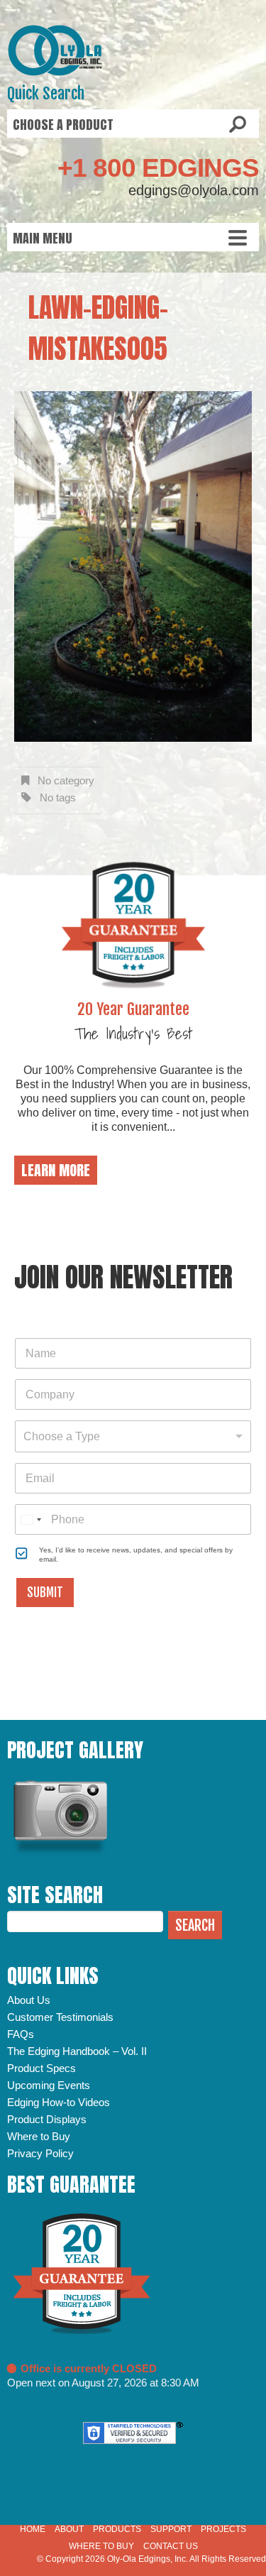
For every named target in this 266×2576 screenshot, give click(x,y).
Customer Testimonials (60, 2017)
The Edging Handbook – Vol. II (77, 2051)
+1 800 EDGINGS (158, 168)
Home (33, 2529)
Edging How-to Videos (59, 2102)
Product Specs (41, 2068)
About (69, 2529)
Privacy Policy (40, 2153)
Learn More (56, 1170)
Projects (223, 2529)
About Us (29, 2000)
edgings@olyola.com (194, 190)
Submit (45, 1593)
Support (171, 2529)
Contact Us (171, 2546)
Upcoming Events (49, 2085)
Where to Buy (39, 2136)
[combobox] (133, 1436)
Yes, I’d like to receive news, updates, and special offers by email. (136, 1555)
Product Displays (47, 2119)
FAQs (21, 2034)
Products (117, 2529)
